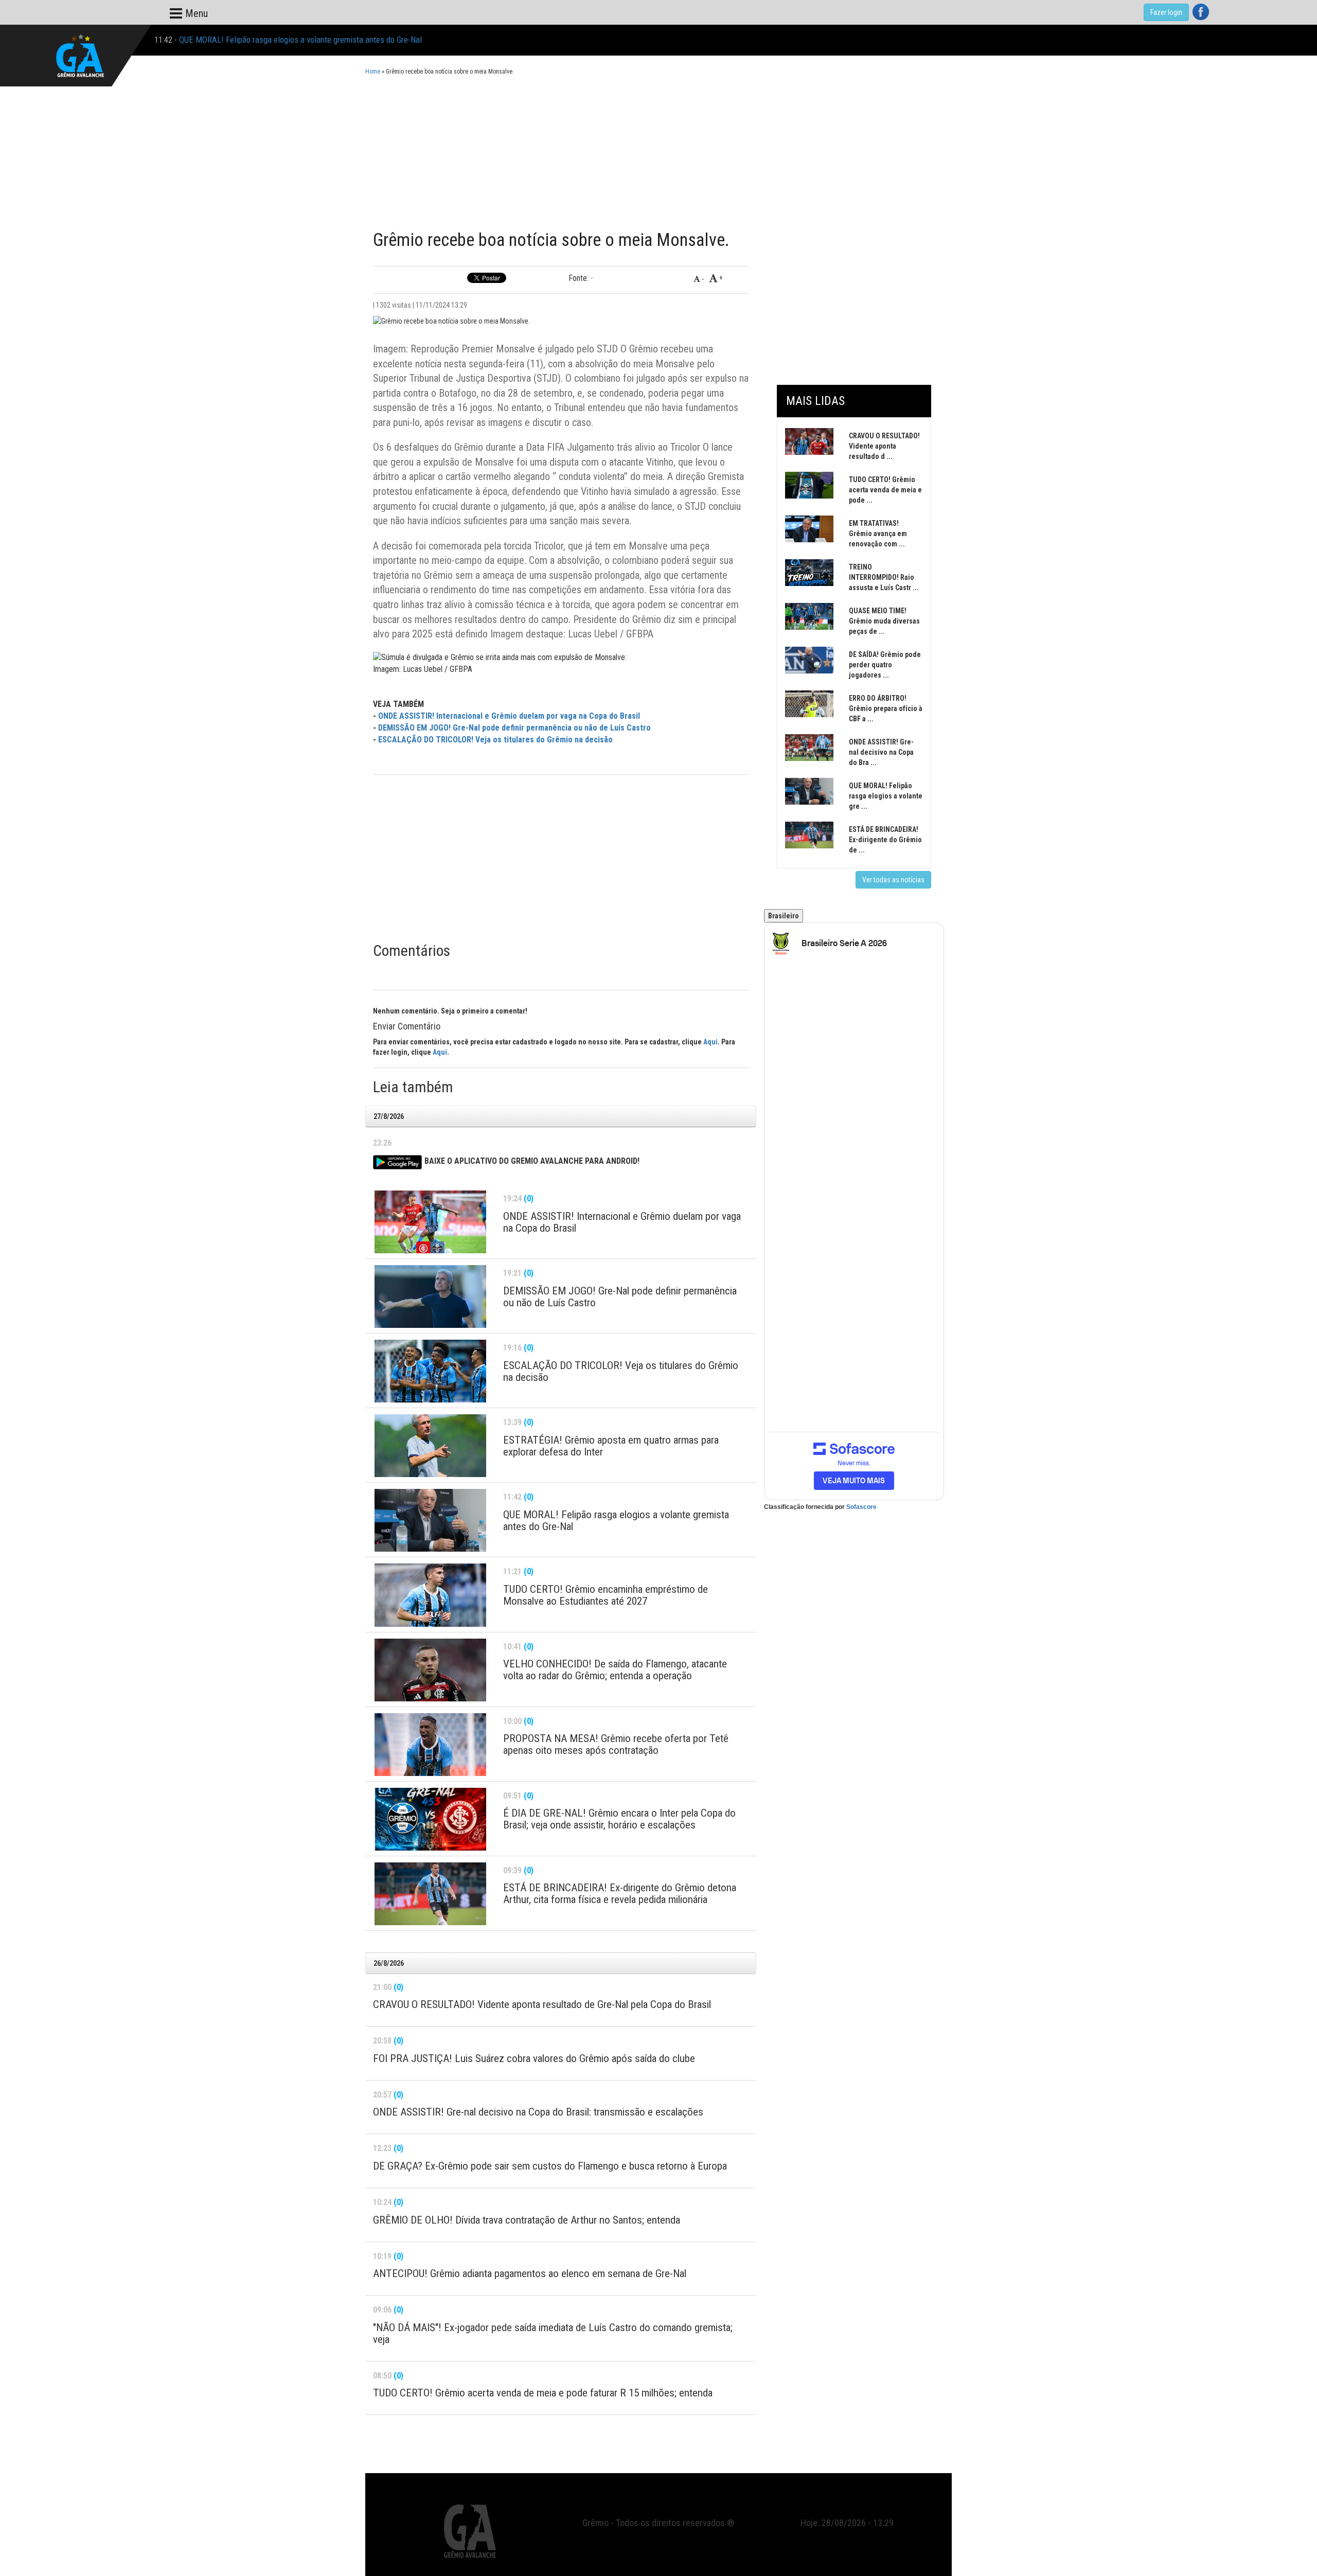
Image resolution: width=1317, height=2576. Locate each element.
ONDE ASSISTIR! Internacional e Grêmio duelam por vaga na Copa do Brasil (509, 716)
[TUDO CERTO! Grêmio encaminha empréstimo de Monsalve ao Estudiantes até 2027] (430, 1595)
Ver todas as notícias (893, 880)
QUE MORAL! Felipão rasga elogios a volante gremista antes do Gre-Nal (300, 40)
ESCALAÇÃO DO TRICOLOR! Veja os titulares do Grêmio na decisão (495, 740)
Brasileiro (784, 916)
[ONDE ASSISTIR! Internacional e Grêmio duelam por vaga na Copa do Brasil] (430, 1222)
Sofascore (861, 1507)
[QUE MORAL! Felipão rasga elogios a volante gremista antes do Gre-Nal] (430, 1520)
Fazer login (1166, 12)
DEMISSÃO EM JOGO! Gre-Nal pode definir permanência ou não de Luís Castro (514, 728)
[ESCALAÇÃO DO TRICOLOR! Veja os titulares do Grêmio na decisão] (430, 1371)
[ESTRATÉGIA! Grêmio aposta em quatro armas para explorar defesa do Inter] (430, 1446)
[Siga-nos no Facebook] (1201, 12)
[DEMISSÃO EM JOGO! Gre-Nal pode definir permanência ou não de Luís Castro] (430, 1296)
